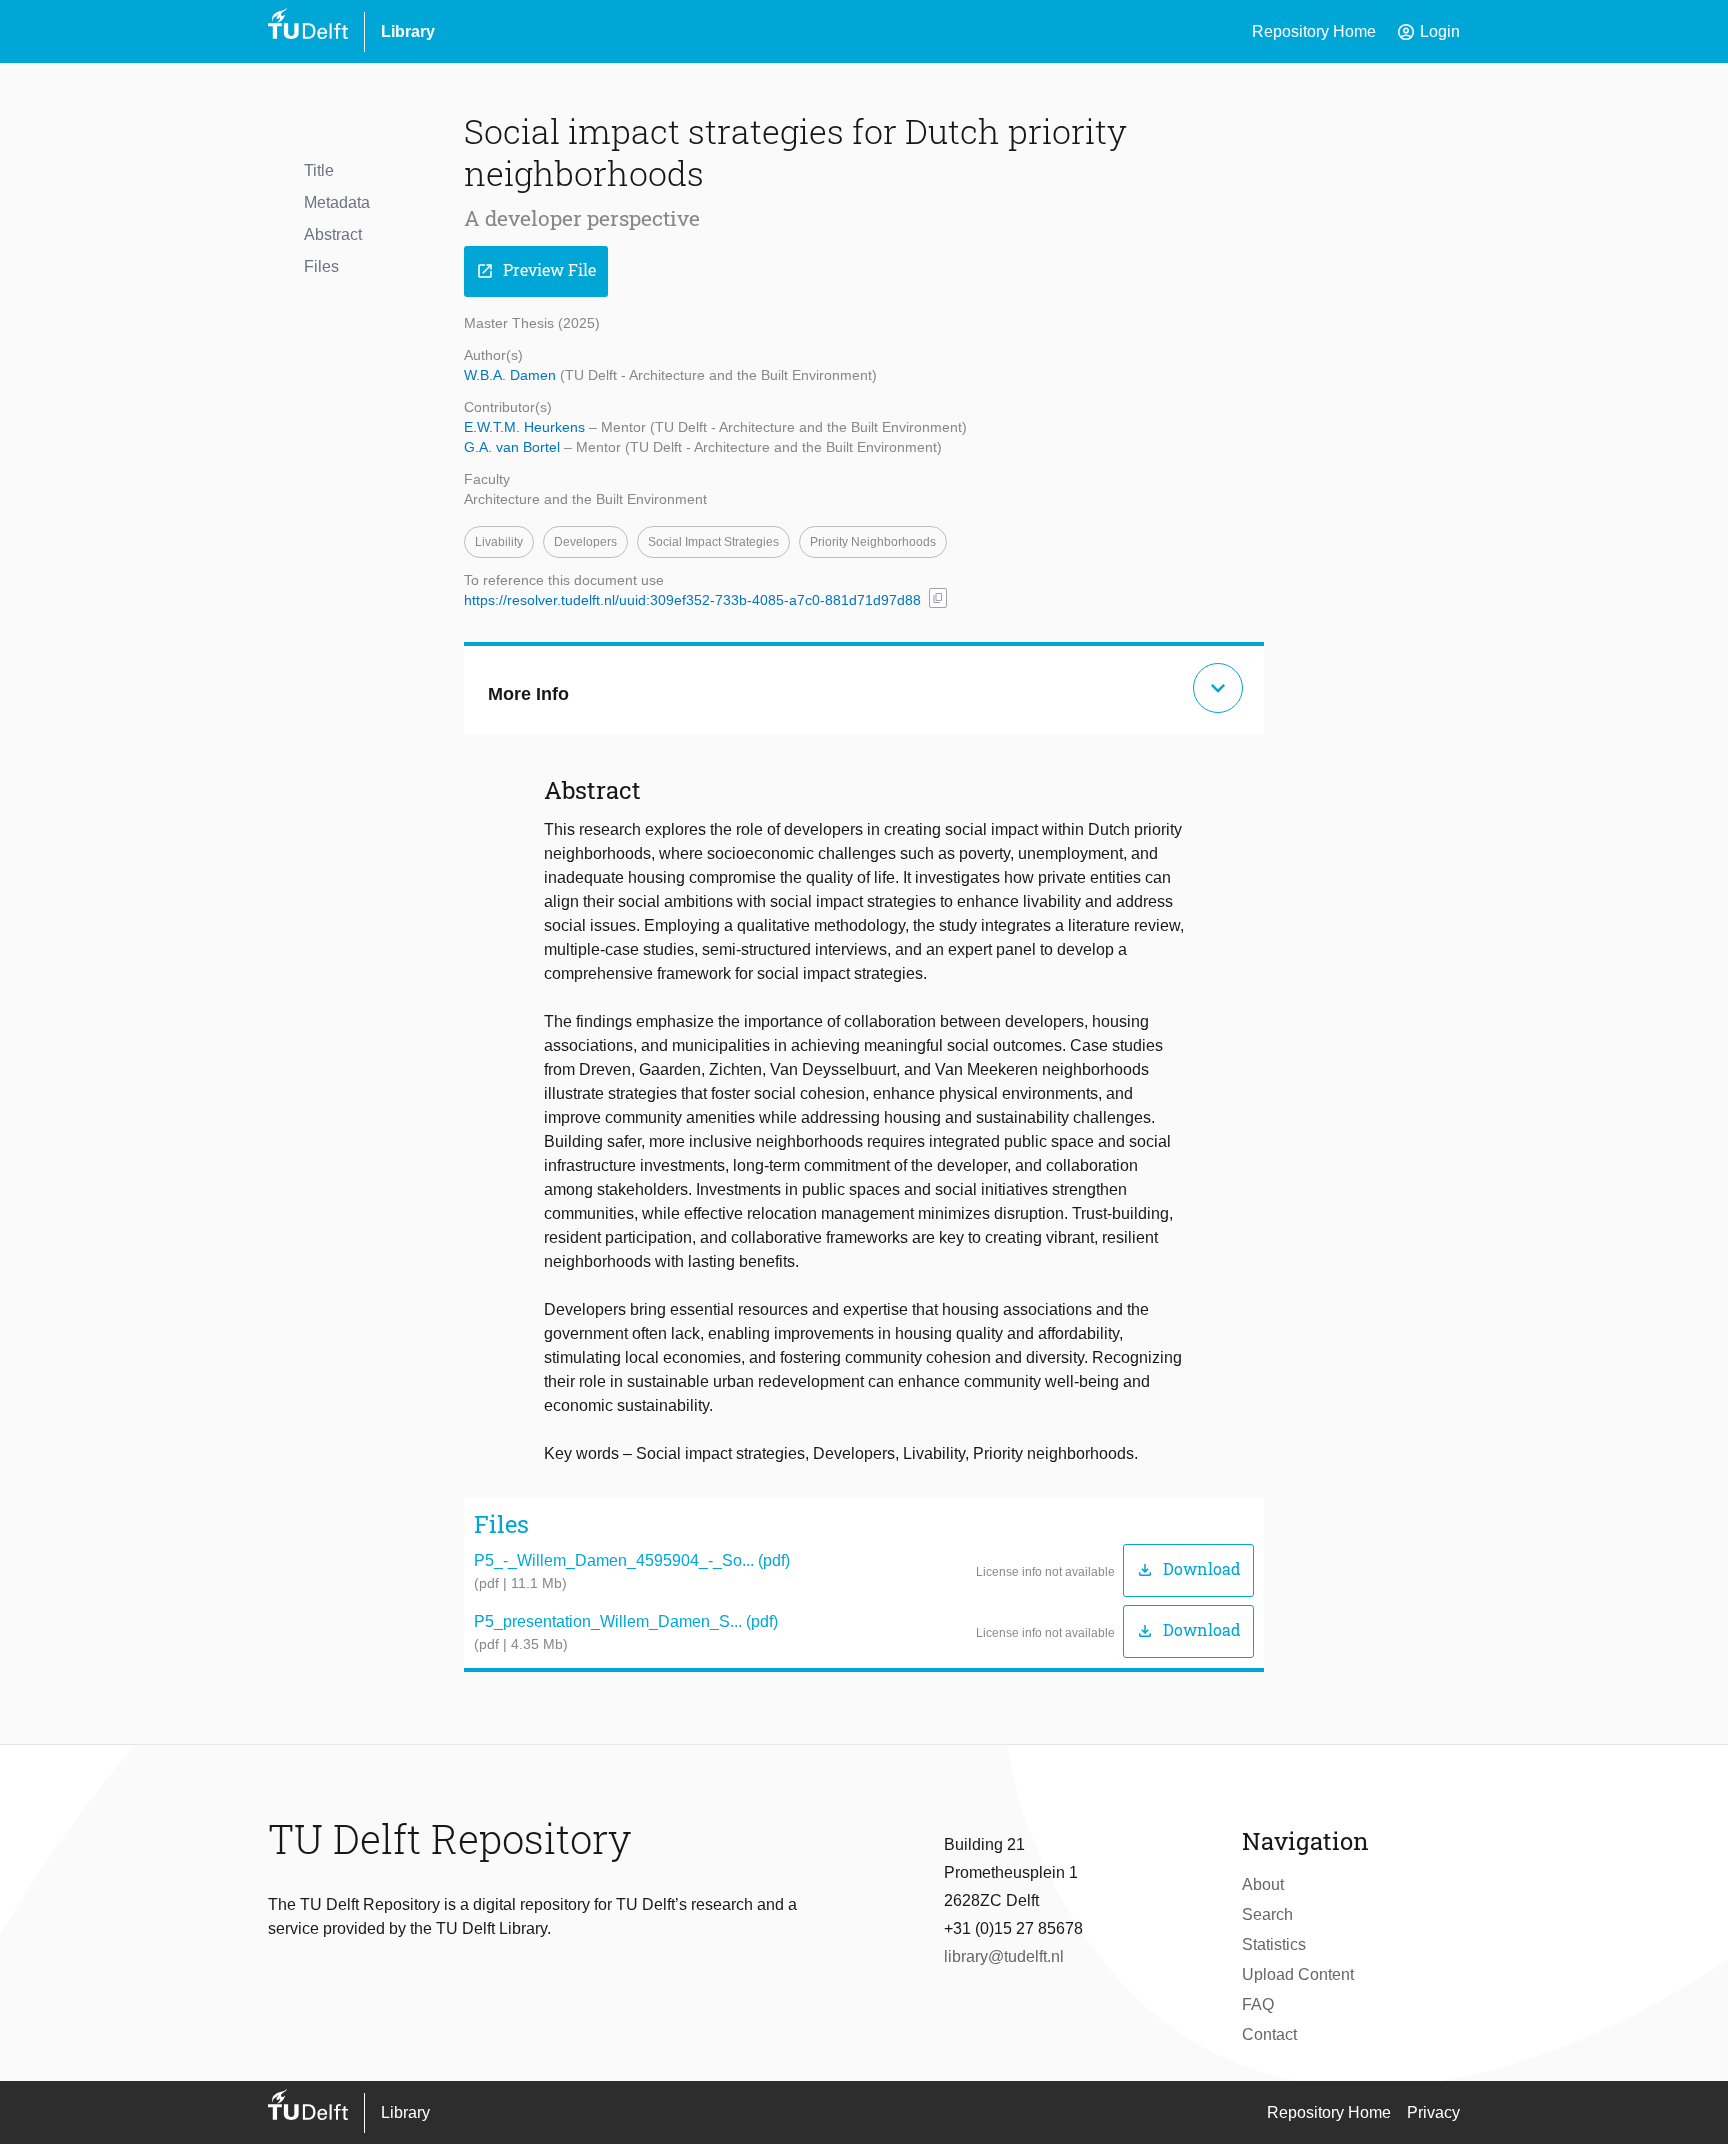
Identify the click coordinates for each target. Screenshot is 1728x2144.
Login (1428, 32)
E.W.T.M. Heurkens (526, 427)
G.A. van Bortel (514, 447)
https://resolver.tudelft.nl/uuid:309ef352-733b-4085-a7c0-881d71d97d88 (692, 600)
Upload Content (1298, 1974)
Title (319, 170)
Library (408, 31)
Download (1188, 1569)
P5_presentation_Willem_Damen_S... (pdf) (626, 1621)
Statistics (1274, 1944)
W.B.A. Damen (512, 375)
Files (321, 266)
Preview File (536, 270)
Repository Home (1314, 31)
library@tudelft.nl (1004, 1956)
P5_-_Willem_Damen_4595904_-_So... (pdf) (632, 1560)
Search (1267, 1914)
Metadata (337, 202)
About (1263, 1884)
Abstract (333, 234)
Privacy (1433, 2112)
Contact (1269, 2034)
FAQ (1258, 2004)
